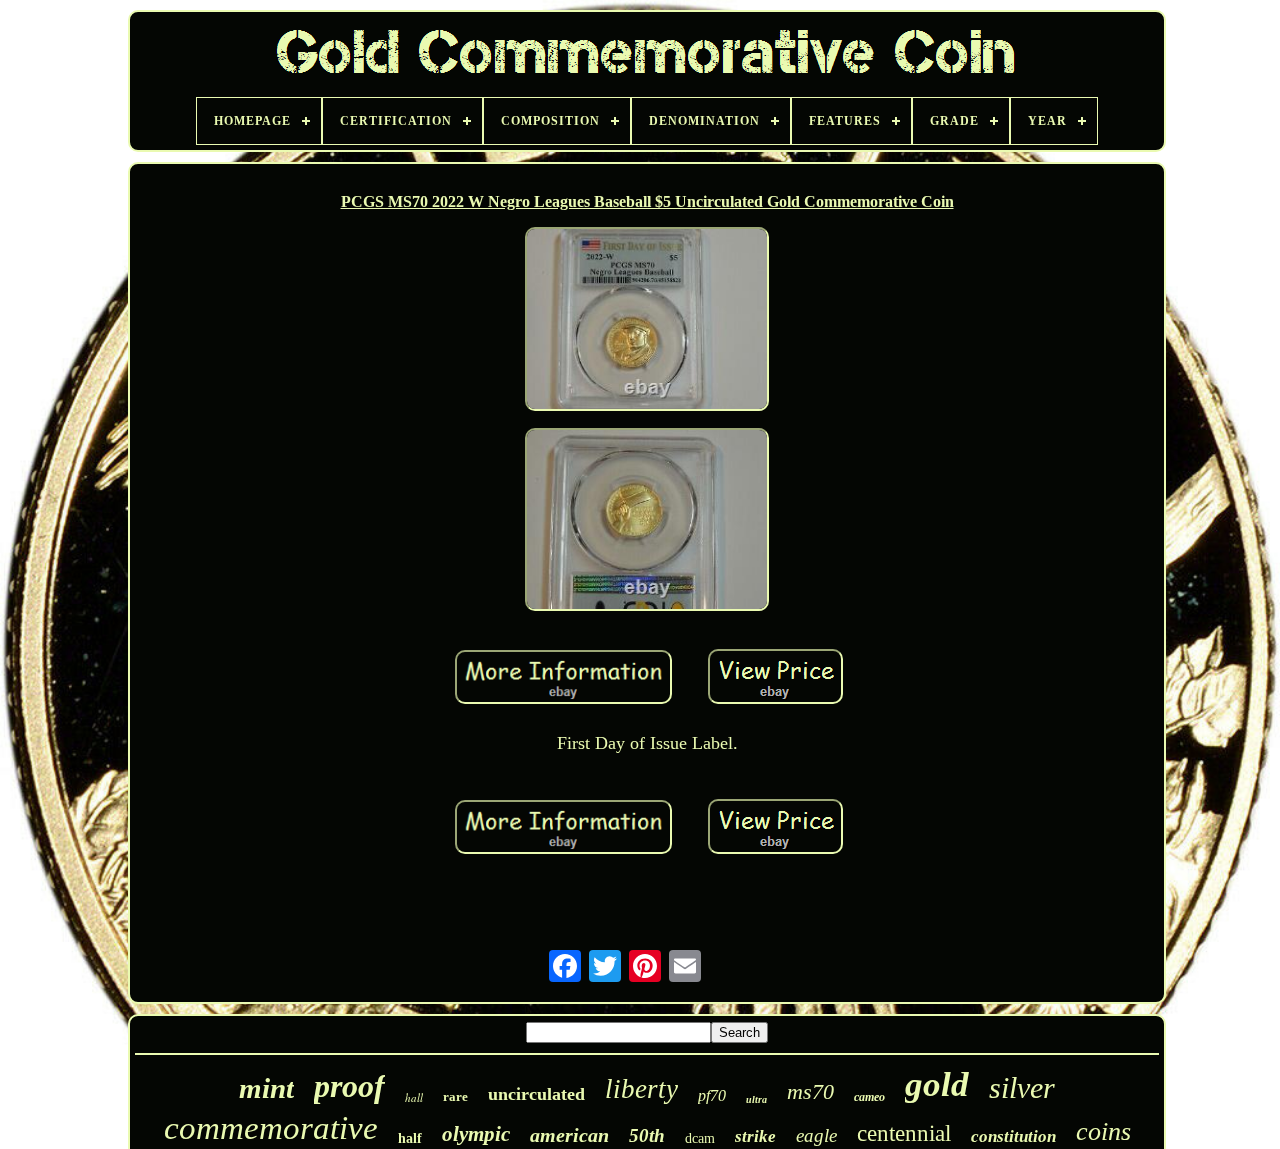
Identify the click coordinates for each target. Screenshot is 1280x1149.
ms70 (810, 1091)
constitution (1013, 1136)
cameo (869, 1097)
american (569, 1135)
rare (455, 1096)
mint (266, 1088)
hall (414, 1097)
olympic (476, 1134)
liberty (641, 1089)
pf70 (712, 1095)
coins (1103, 1131)
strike (755, 1136)
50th (647, 1135)
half (410, 1138)
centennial (904, 1133)
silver (1022, 1087)
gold (937, 1084)
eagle (816, 1135)
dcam (700, 1138)
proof (349, 1086)
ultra (756, 1099)
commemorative (271, 1128)
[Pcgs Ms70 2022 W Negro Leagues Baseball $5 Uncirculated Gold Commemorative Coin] (647, 321)
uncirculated (536, 1094)
